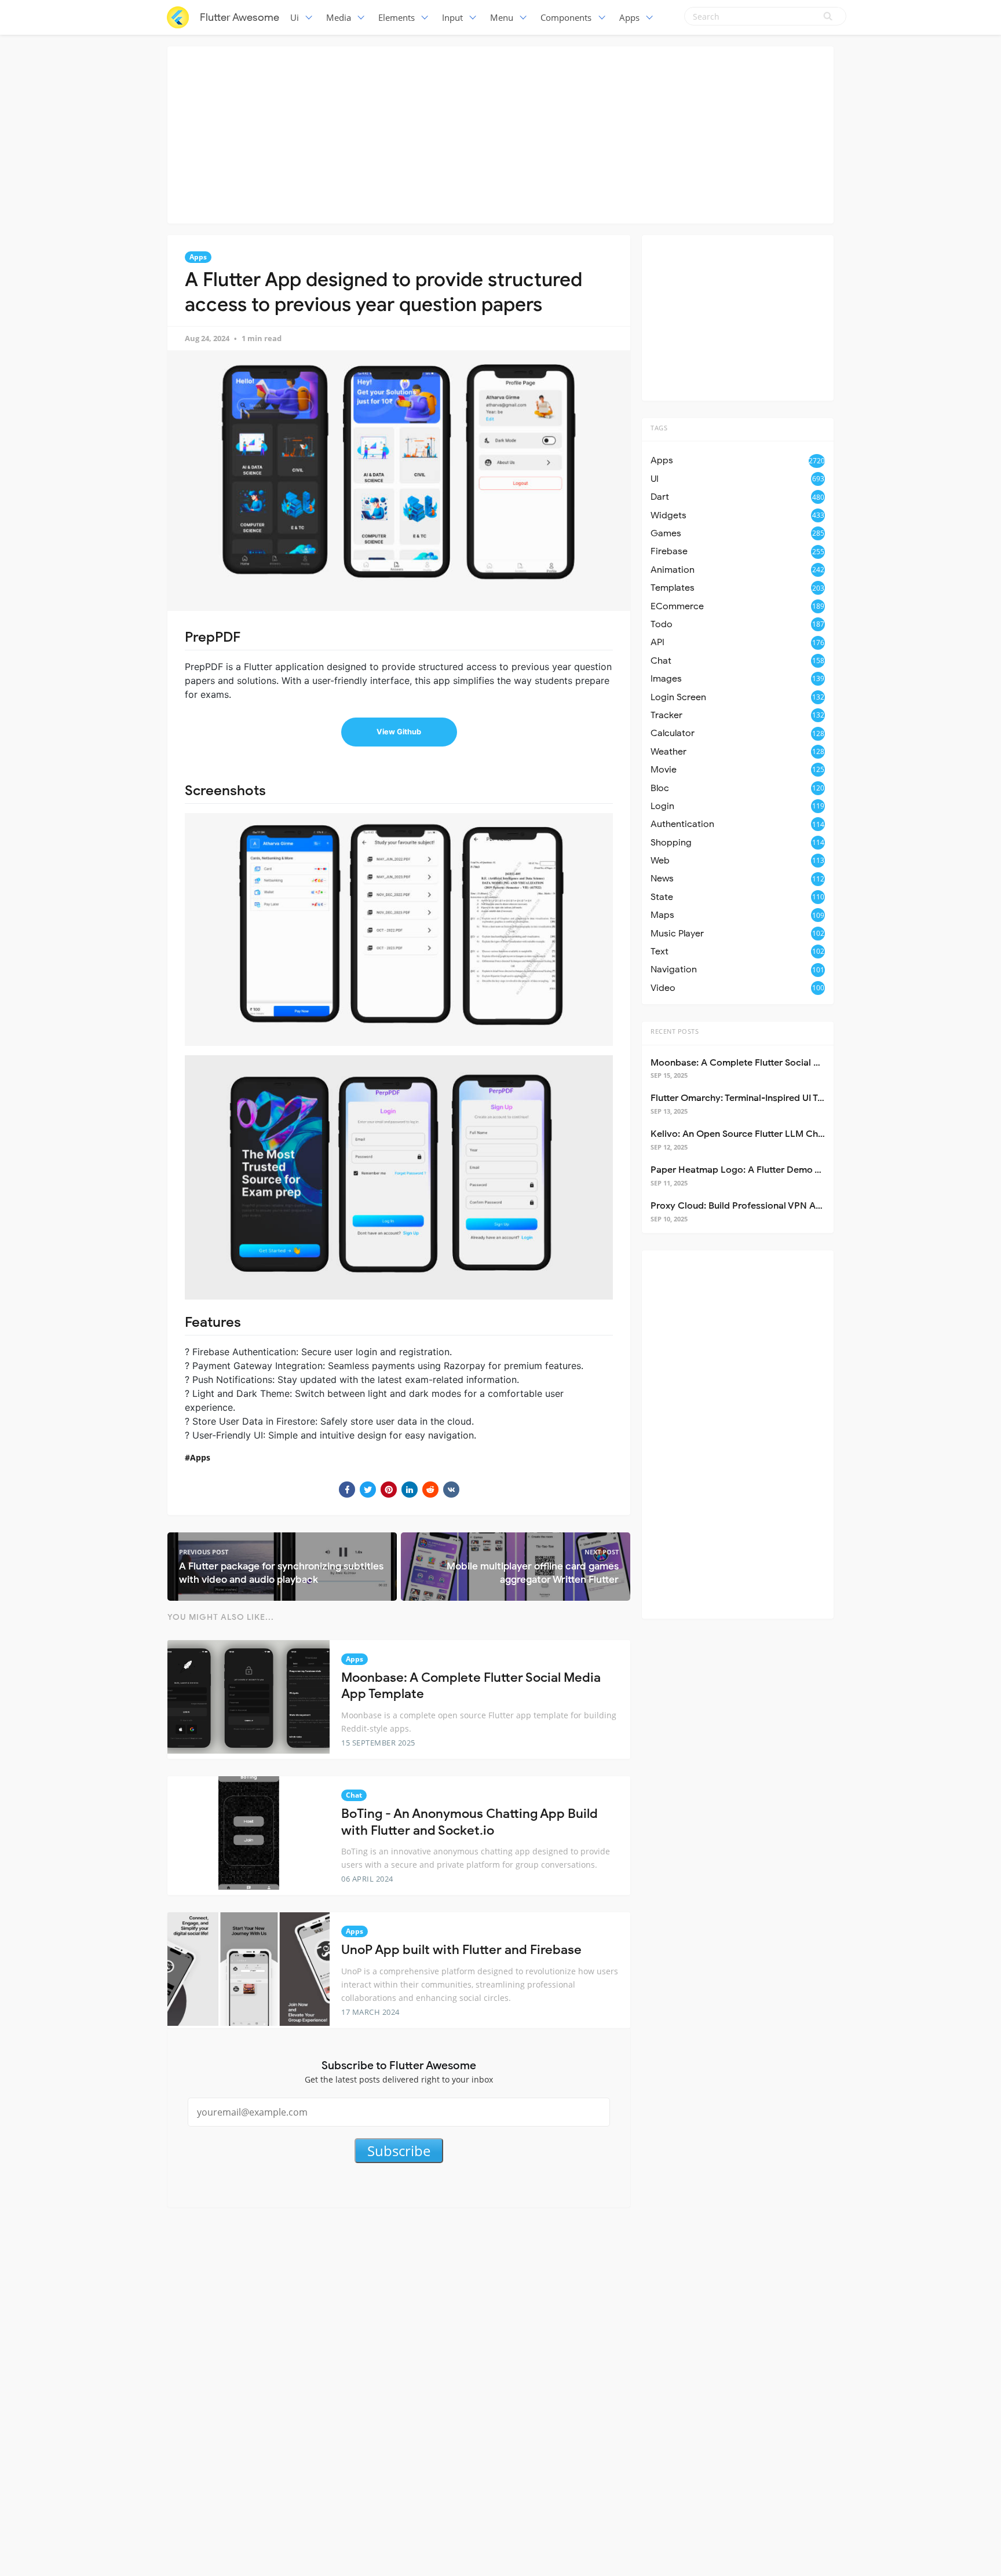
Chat (354, 1795)
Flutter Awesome (240, 17)
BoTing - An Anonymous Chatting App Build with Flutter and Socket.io (470, 1822)
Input (452, 17)
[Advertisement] (500, 133)
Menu (502, 17)
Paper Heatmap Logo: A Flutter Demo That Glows (757, 1170)
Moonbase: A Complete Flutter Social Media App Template (776, 1063)
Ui (295, 17)
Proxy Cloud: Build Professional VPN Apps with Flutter (767, 1206)
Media (339, 17)
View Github (399, 732)
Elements (397, 17)
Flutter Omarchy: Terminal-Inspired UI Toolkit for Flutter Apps (781, 1098)
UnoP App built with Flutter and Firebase (461, 1950)
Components (566, 17)
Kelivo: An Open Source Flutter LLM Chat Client (752, 1134)
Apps (629, 17)
